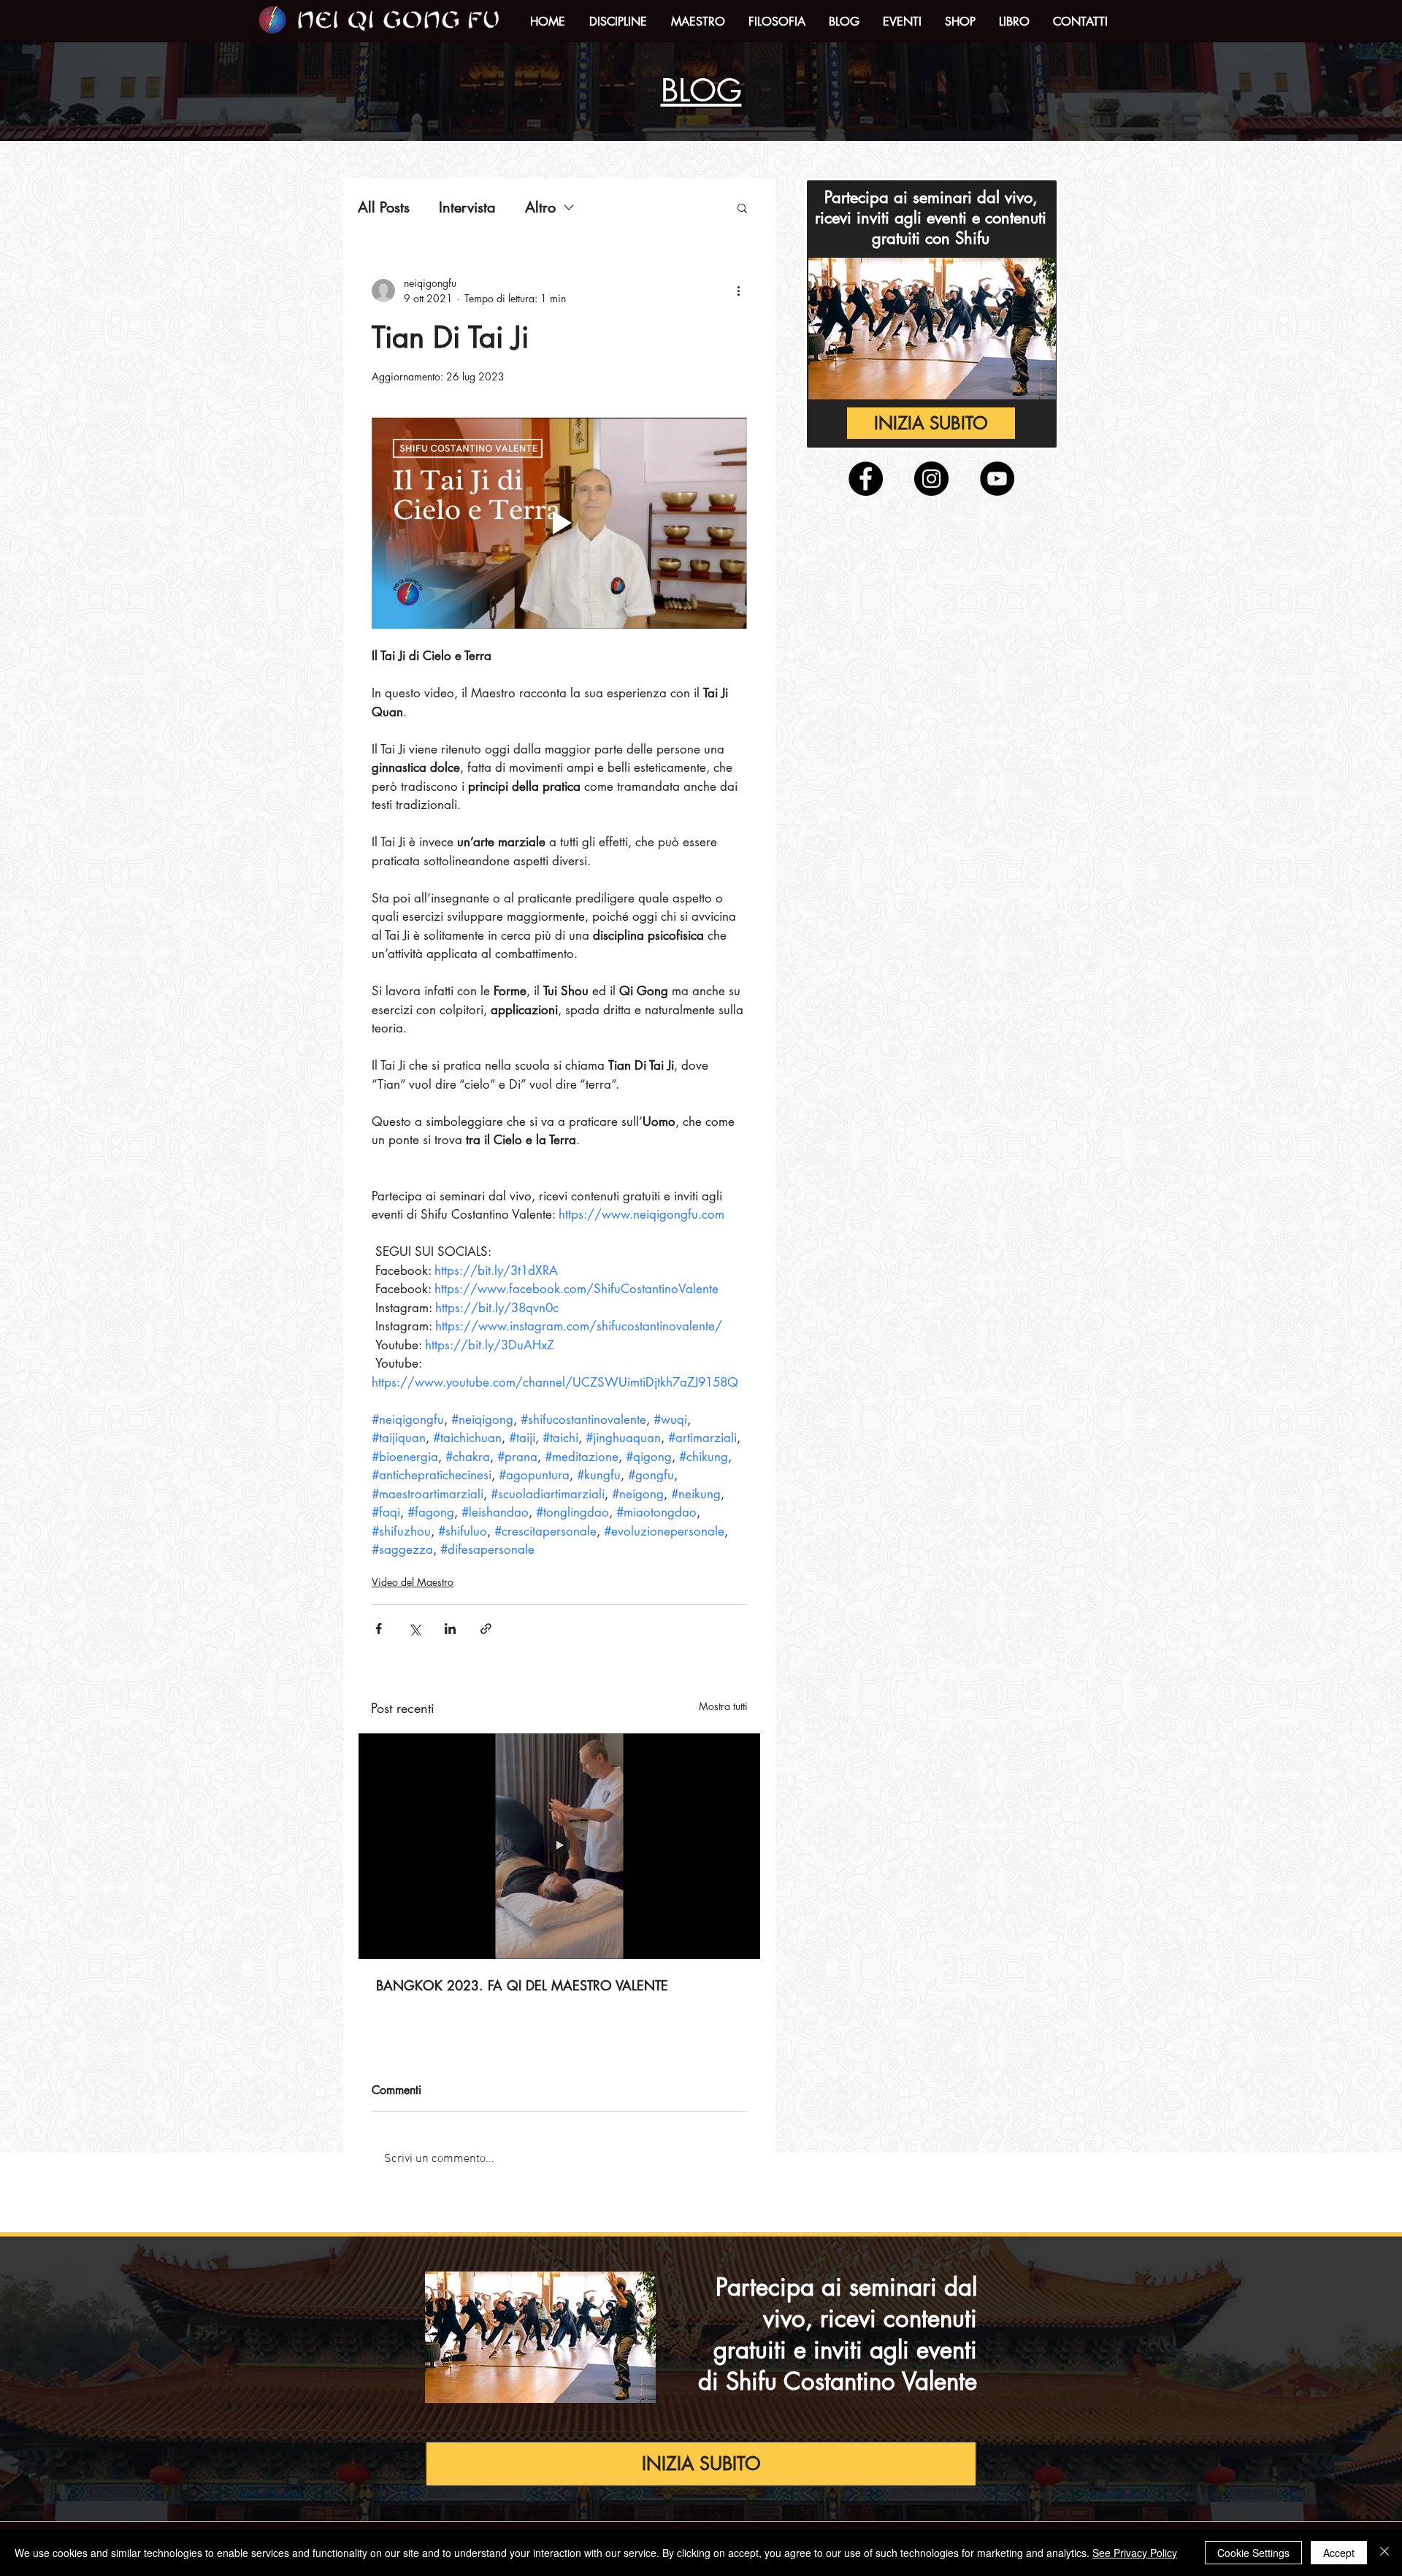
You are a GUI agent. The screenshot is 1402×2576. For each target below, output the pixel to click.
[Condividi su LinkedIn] (450, 1629)
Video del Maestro (413, 1582)
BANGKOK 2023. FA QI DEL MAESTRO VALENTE (522, 1985)
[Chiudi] (1384, 2553)
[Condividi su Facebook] (379, 1629)
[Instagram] (931, 479)
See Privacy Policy (1135, 2553)
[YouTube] (997, 479)
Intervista (467, 208)
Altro (540, 208)
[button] (618, 22)
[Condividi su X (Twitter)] (414, 1629)
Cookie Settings (1253, 2553)
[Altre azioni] (738, 291)
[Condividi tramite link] (486, 1629)
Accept (1339, 2553)
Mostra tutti (723, 1706)
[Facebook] (866, 479)
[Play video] (559, 523)
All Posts (384, 208)
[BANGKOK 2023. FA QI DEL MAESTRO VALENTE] (559, 1846)
